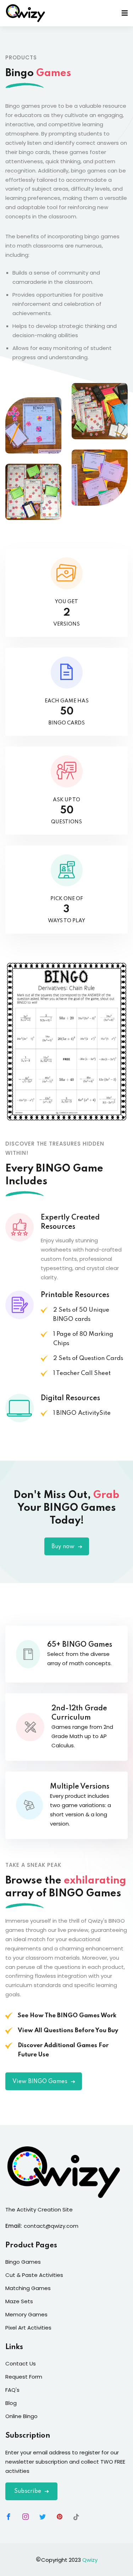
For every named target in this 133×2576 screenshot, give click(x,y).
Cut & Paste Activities (34, 2275)
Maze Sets (19, 2301)
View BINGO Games (41, 2082)
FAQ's (12, 2390)
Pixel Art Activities (28, 2328)
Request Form (24, 2377)
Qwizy (90, 2560)
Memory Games (26, 2314)
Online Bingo (21, 2416)
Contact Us (21, 2363)
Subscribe (28, 2491)
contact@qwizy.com (51, 2226)
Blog (11, 2403)
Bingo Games (23, 2262)
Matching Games (28, 2288)
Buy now (64, 1547)
